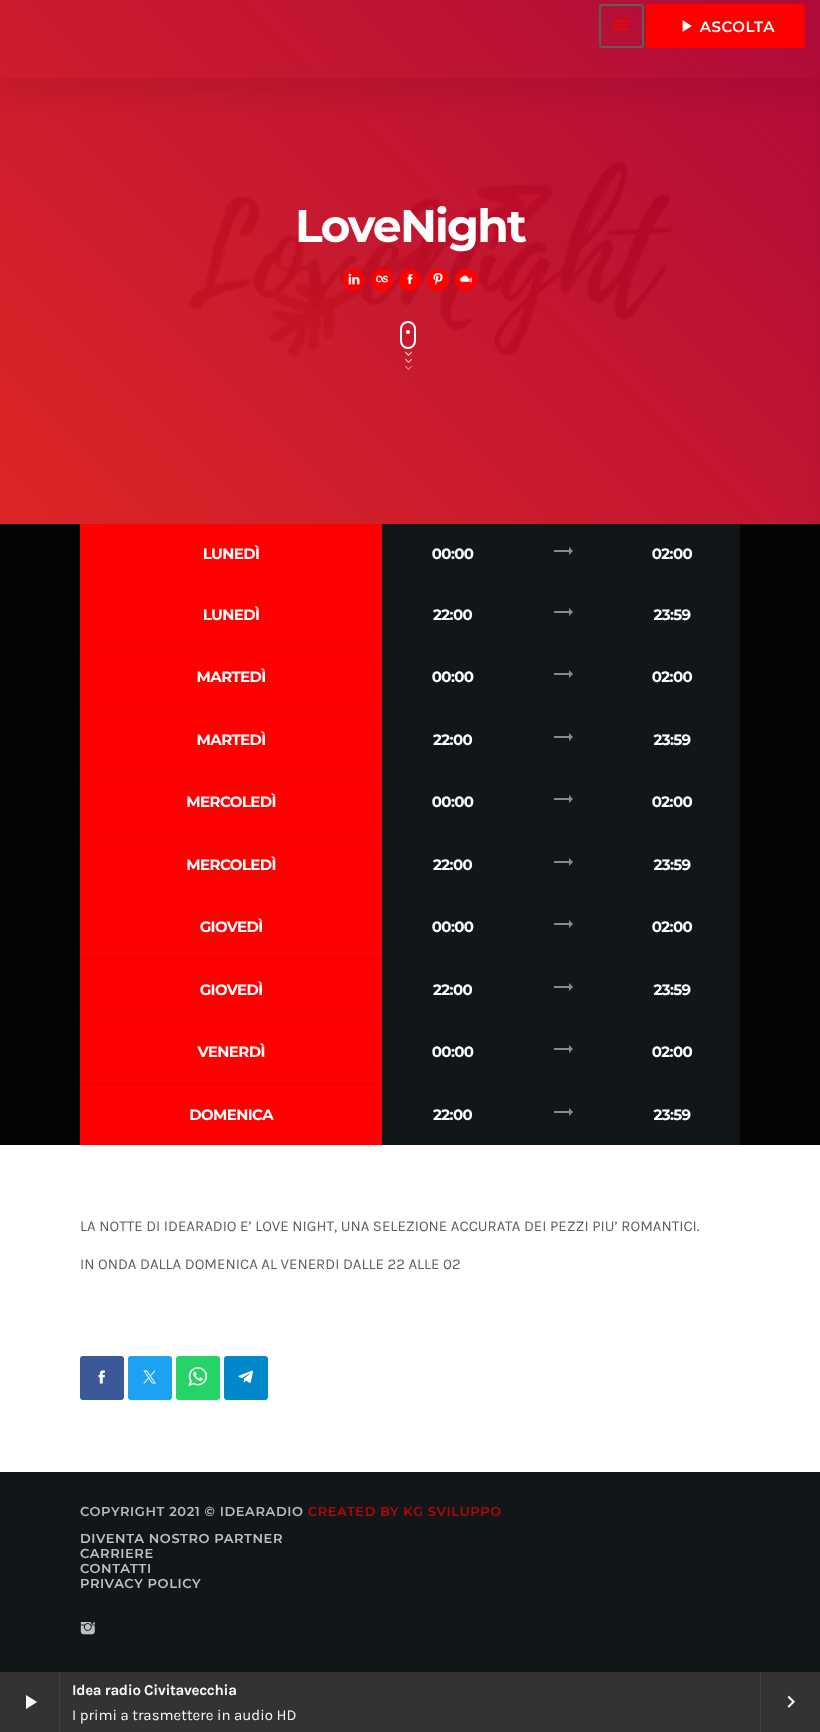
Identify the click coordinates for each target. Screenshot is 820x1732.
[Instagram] (88, 1629)
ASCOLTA (725, 26)
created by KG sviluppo (405, 1512)
